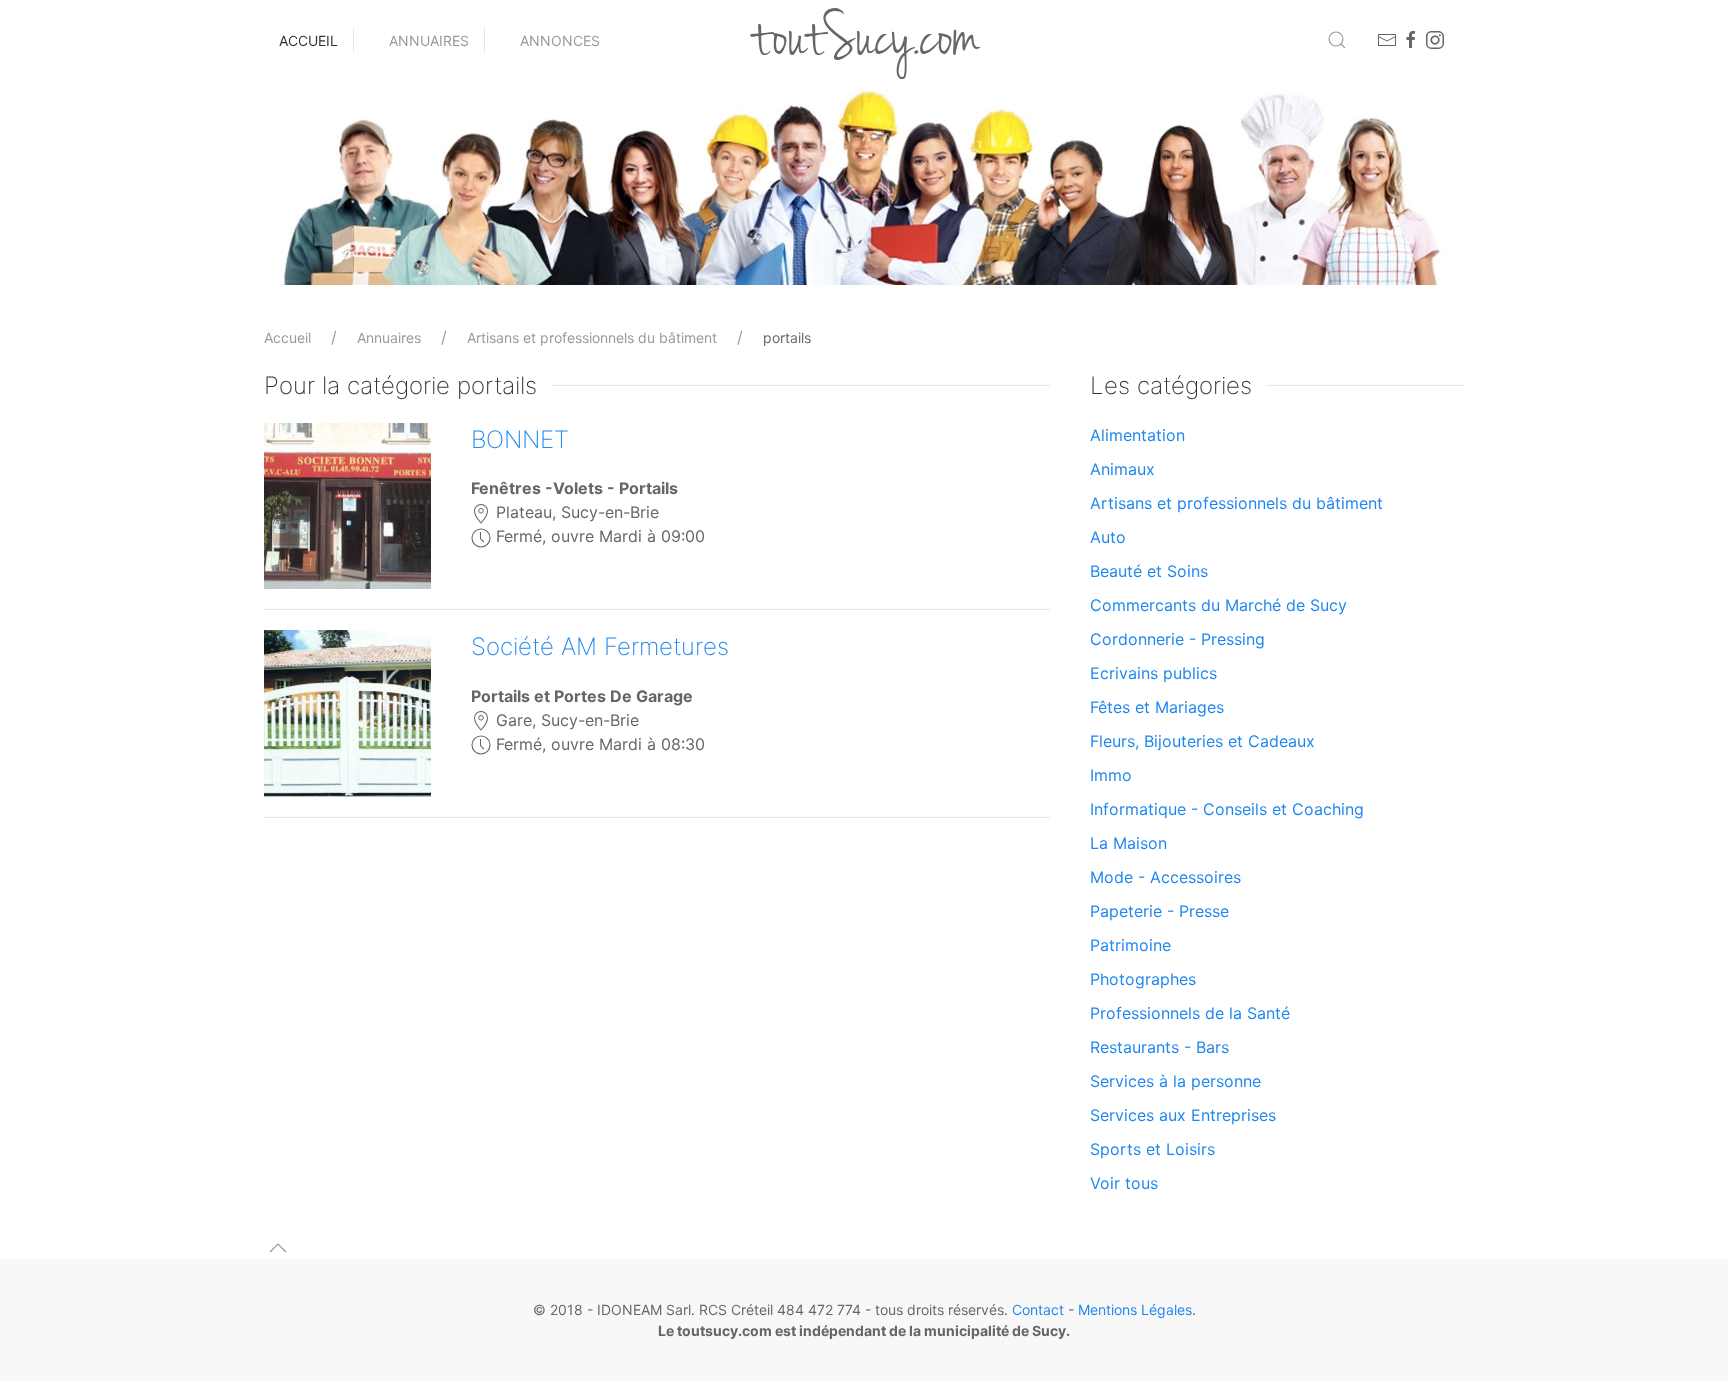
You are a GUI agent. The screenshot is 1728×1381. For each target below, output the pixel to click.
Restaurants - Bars (1159, 1047)
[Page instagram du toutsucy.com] (1435, 40)
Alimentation (1137, 435)
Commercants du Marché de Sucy (1218, 605)
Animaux (1122, 469)
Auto (1108, 537)
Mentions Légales (1135, 1309)
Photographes (1143, 979)
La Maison (1128, 843)
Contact (1038, 1309)
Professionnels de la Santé (1190, 1013)
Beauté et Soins (1149, 571)
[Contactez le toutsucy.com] (1387, 40)
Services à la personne (1175, 1081)
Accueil (308, 40)
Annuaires (429, 40)
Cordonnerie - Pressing (1177, 639)
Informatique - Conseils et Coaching (1227, 809)
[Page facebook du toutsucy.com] (1411, 40)
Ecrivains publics (1153, 673)
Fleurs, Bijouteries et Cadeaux (1202, 741)
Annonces (560, 40)
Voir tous (1124, 1183)
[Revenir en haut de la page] (278, 1248)
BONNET (520, 439)
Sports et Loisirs (1152, 1149)
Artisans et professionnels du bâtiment (592, 337)
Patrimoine (1130, 945)
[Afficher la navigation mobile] (1337, 40)
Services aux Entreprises (1183, 1115)
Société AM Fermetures (600, 646)
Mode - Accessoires (1165, 877)
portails (787, 337)
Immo (1111, 775)
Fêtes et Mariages (1157, 707)
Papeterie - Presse (1159, 911)
